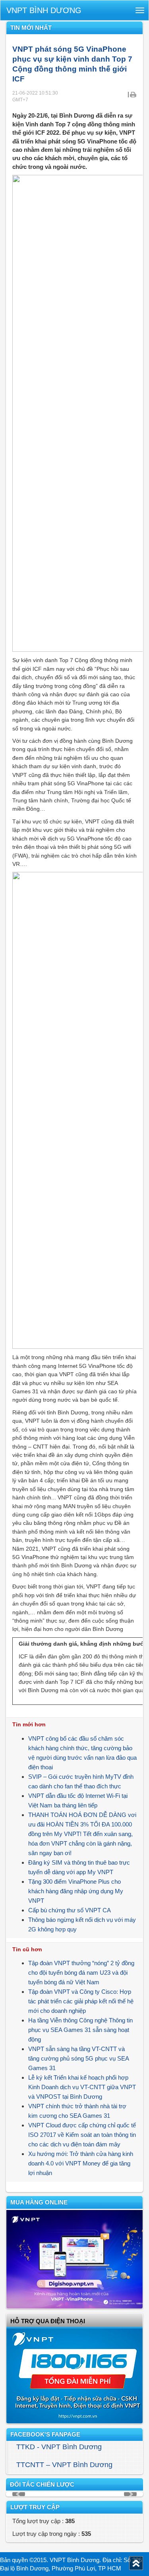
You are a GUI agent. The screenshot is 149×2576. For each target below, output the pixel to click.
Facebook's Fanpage (45, 2434)
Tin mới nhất (31, 28)
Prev (19, 2494)
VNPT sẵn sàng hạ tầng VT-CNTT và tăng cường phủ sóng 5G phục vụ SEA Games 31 (78, 2058)
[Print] (133, 94)
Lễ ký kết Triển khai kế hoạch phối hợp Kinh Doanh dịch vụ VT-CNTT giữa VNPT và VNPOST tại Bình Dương (82, 2087)
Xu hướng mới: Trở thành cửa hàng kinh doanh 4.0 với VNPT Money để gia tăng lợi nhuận (81, 2163)
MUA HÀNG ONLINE (39, 2202)
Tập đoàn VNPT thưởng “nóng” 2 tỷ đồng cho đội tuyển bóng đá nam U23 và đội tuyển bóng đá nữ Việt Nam (81, 1973)
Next (130, 2494)
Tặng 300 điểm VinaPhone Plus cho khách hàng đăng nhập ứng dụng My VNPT (76, 1891)
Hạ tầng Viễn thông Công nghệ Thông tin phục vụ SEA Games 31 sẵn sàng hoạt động (80, 2030)
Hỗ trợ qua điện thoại (48, 2321)
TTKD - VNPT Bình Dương (59, 2447)
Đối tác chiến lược (42, 2484)
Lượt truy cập (35, 2507)
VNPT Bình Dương (44, 10)
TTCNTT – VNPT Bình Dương (64, 2465)
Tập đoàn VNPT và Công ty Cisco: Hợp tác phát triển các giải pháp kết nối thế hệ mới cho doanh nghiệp (81, 2001)
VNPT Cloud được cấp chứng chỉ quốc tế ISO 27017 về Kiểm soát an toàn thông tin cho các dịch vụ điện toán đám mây (82, 2135)
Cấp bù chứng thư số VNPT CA (70, 1910)
